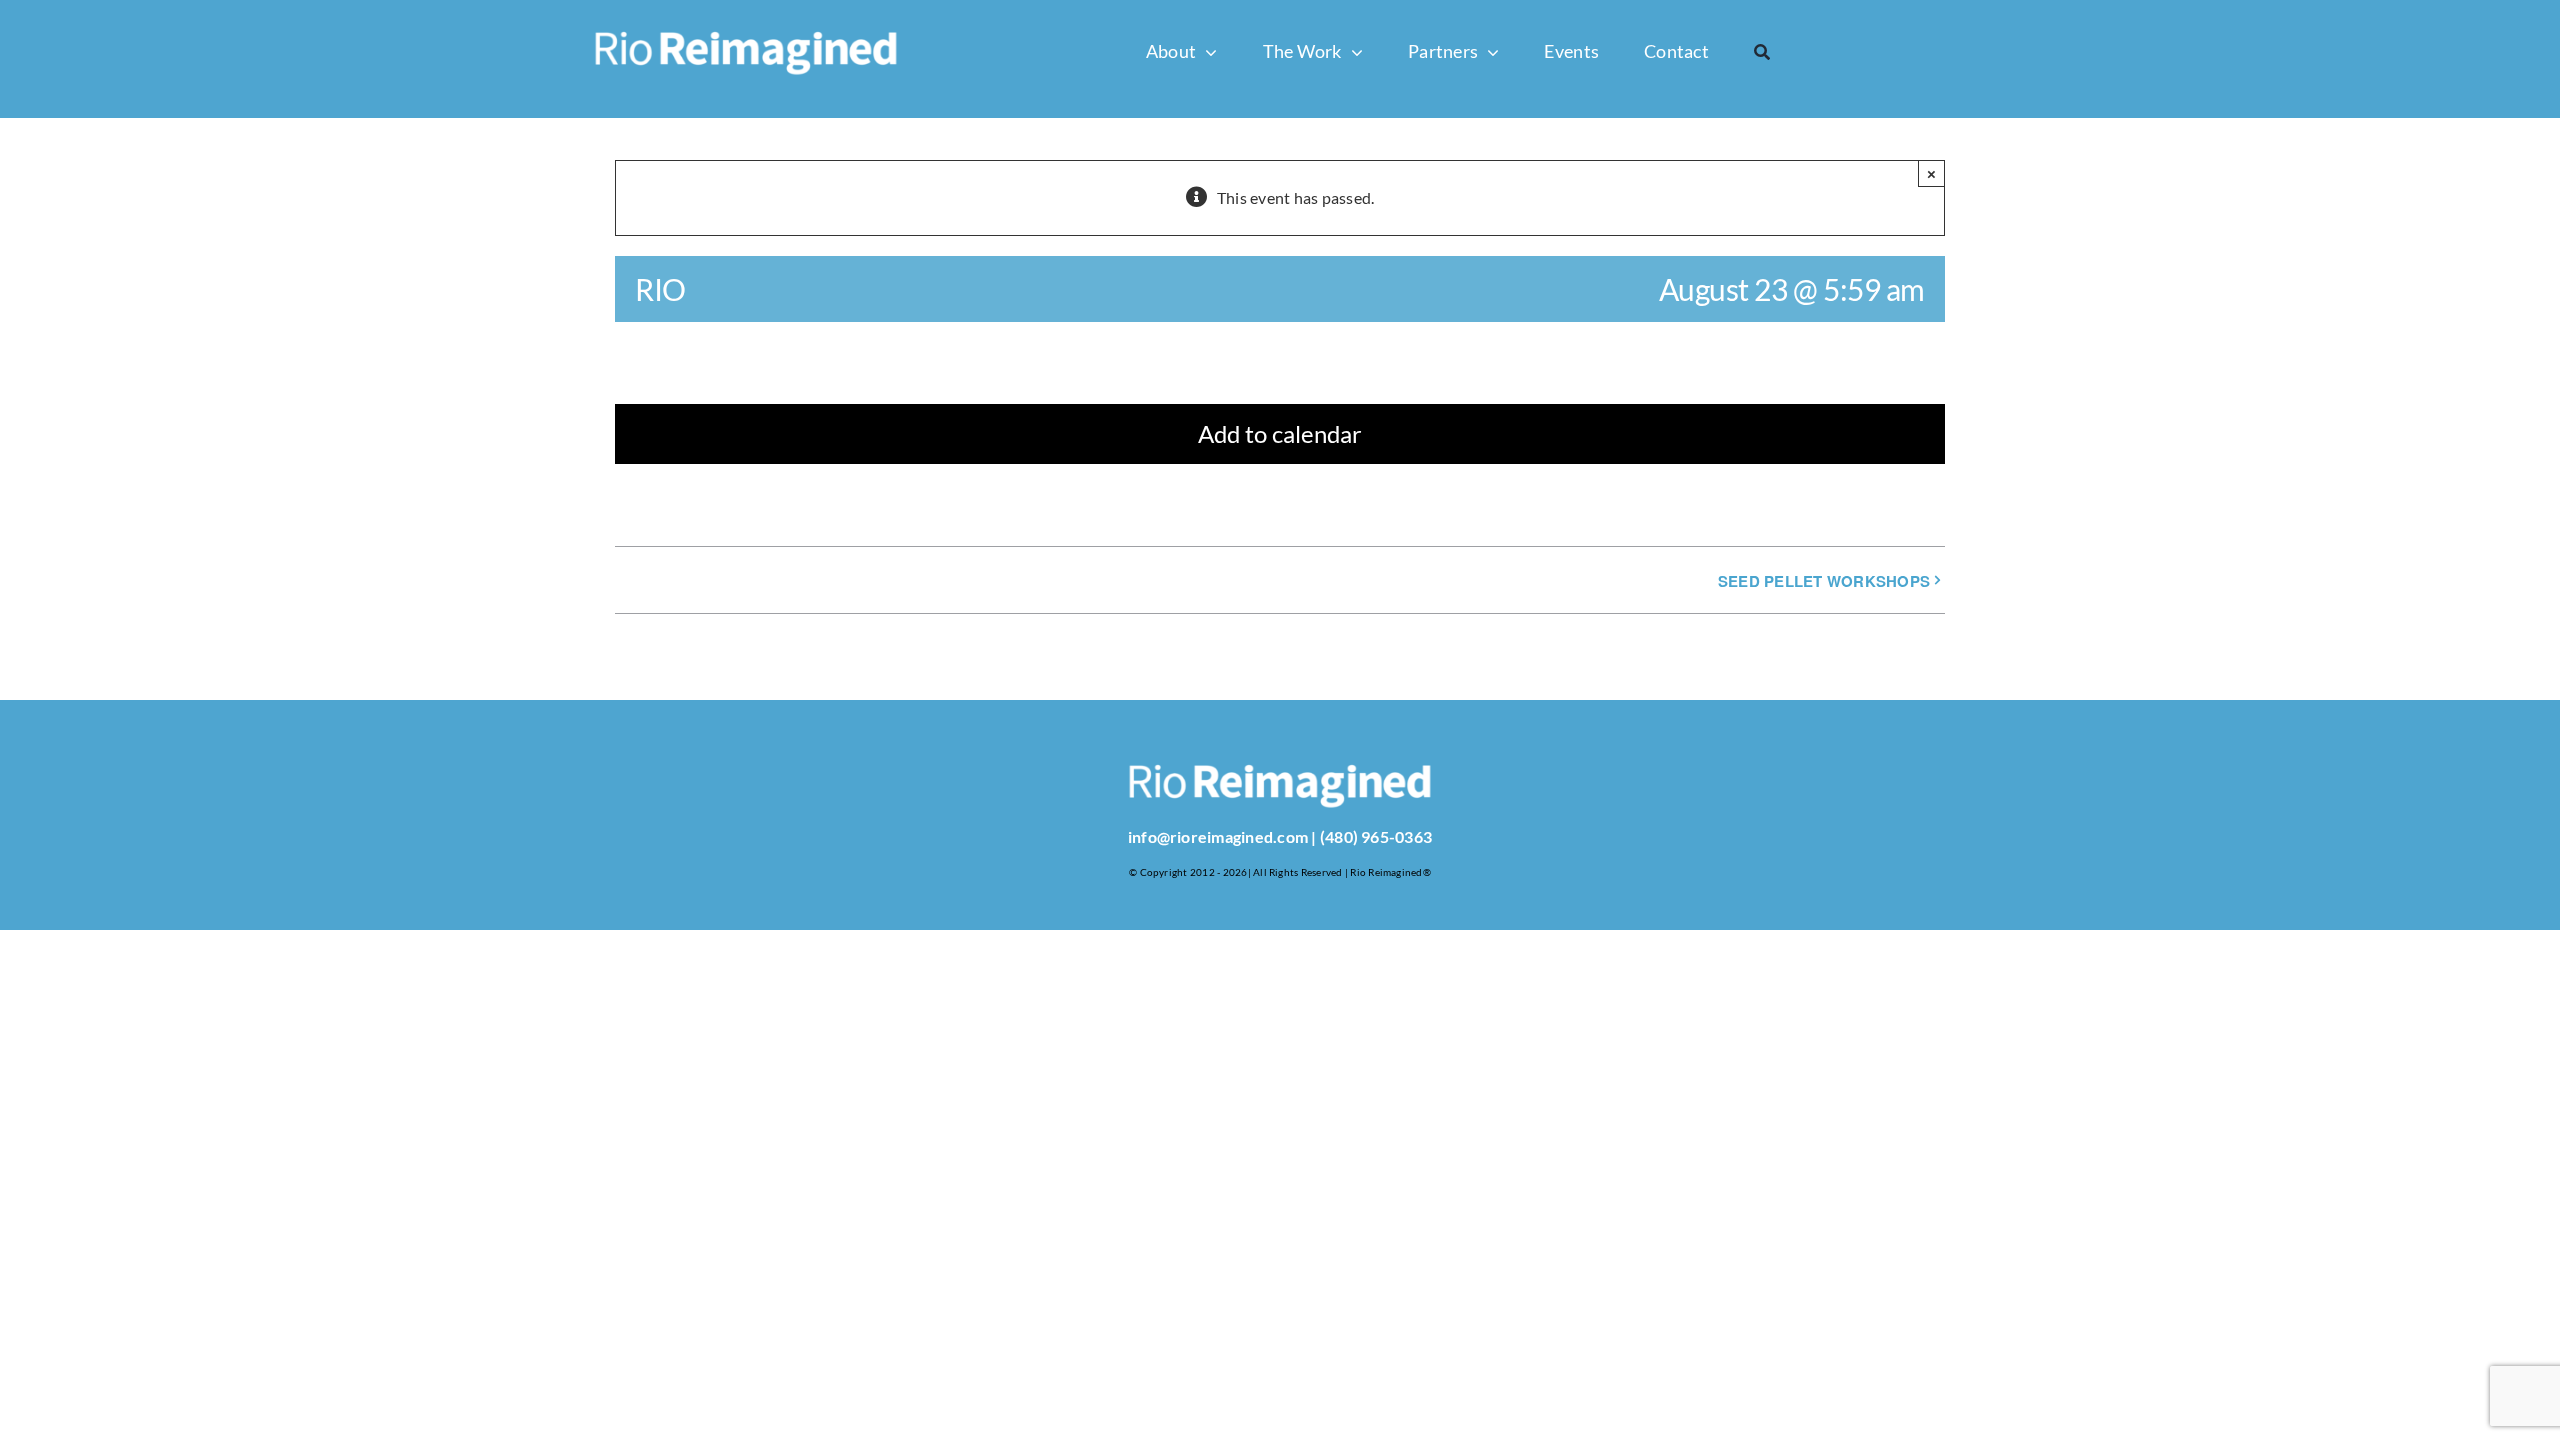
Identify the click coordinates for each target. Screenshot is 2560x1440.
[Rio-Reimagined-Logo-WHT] (746, 14)
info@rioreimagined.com (1218, 836)
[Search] (1762, 52)
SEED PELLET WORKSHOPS (1824, 581)
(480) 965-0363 (1376, 836)
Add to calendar (1280, 434)
